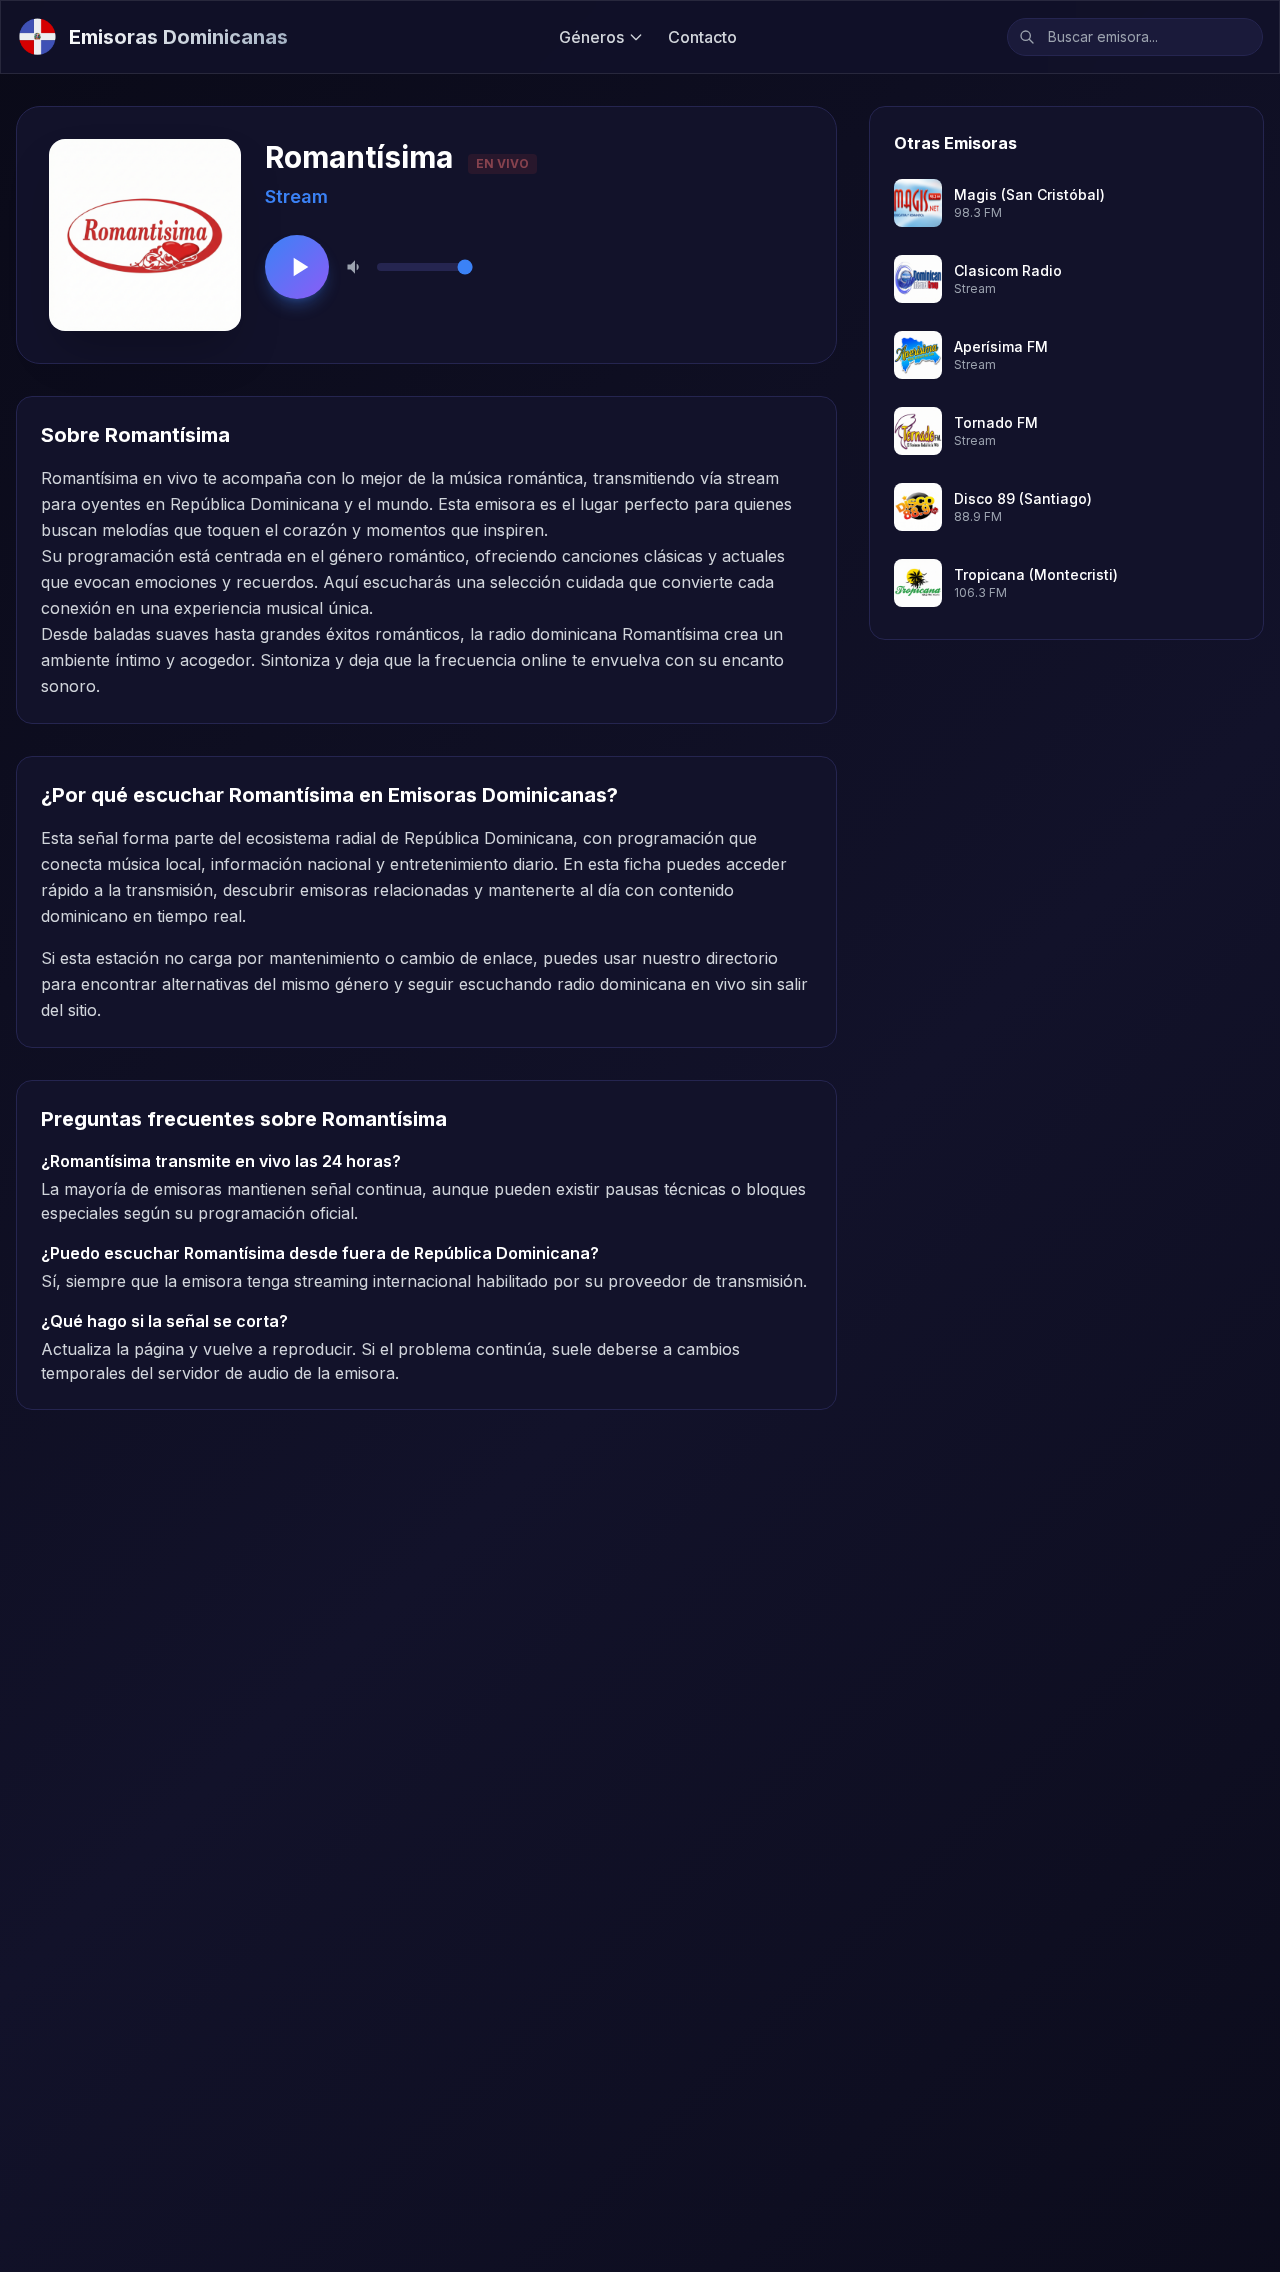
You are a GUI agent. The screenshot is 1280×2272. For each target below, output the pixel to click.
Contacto (702, 37)
